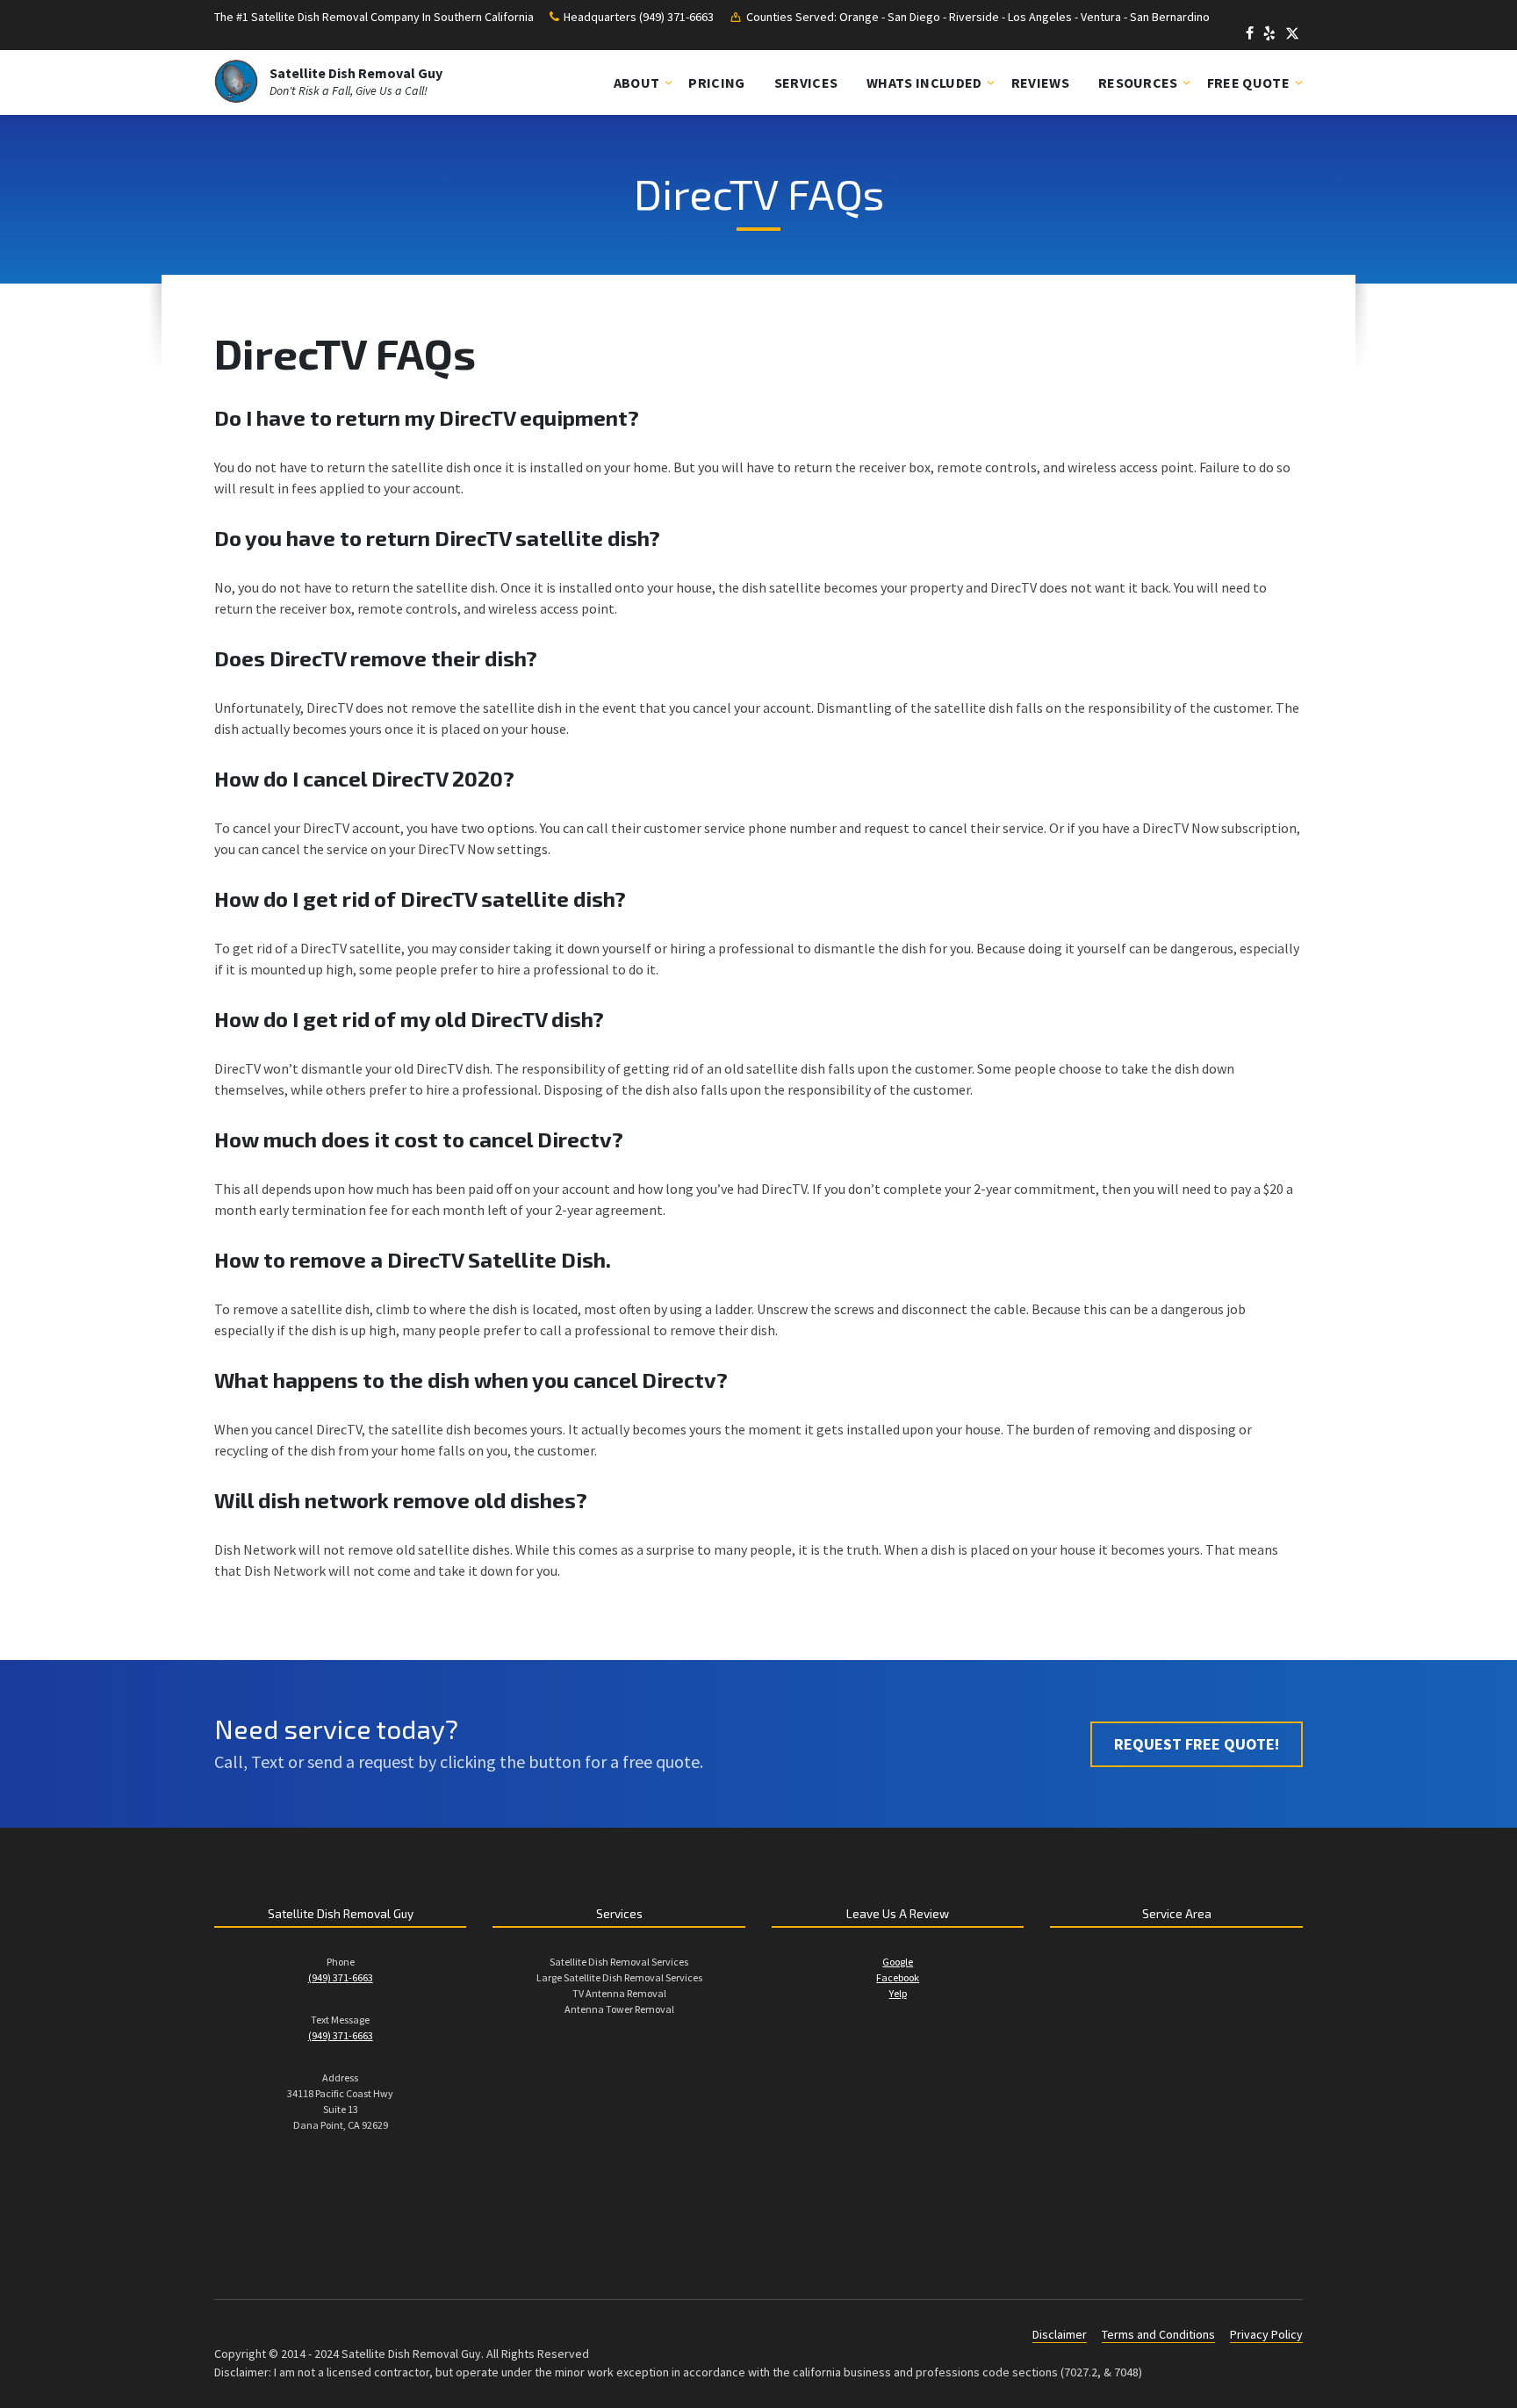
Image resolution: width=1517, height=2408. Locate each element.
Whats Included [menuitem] (924, 83)
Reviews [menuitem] (1040, 83)
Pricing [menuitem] (716, 83)
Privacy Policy (1266, 2334)
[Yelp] (1271, 35)
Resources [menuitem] (1138, 83)
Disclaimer (1060, 2334)
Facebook (898, 1977)
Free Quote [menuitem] (1248, 83)
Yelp (898, 1993)
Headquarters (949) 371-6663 (639, 17)
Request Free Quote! (1197, 1744)
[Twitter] (1292, 35)
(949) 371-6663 (341, 1977)
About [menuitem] (637, 83)
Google (898, 1962)
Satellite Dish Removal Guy (356, 73)
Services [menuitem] (806, 83)
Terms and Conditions (1158, 2334)
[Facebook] (1251, 35)
